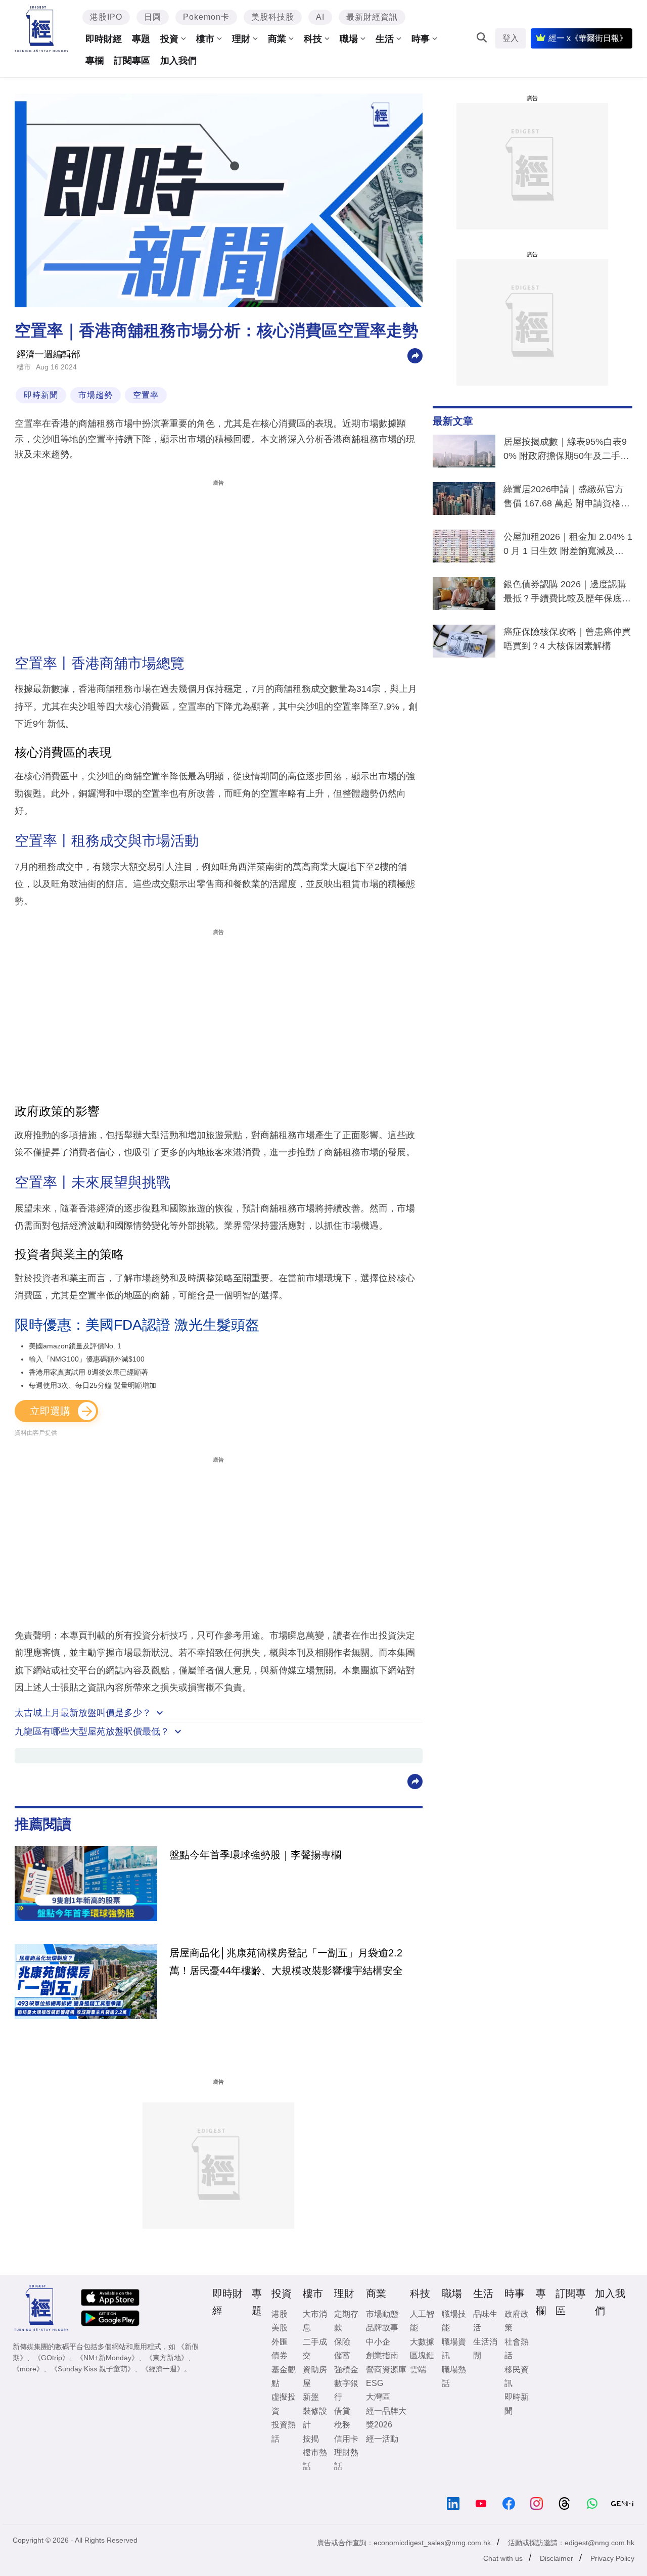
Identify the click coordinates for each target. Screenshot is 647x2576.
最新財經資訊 (372, 17)
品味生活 (485, 2321)
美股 (280, 2328)
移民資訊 (517, 2376)
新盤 (311, 2397)
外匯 (280, 2342)
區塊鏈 (422, 2355)
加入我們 (178, 61)
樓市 (205, 39)
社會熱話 (517, 2349)
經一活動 (382, 2439)
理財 (241, 39)
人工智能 (422, 2321)
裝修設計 (315, 2418)
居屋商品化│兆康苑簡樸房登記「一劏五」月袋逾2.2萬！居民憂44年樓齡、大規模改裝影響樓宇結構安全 (286, 1961)
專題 (141, 39)
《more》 (28, 2369)
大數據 (422, 2342)
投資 (169, 39)
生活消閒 (485, 2349)
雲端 (418, 2370)
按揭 (311, 2439)
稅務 (342, 2425)
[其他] (415, 355)
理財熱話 (346, 2459)
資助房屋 (315, 2376)
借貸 (342, 2411)
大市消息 (315, 2321)
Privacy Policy (612, 2558)
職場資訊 (454, 2349)
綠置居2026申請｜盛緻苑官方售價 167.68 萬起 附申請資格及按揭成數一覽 (567, 498)
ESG (375, 2383)
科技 (313, 39)
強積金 (346, 2370)
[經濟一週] (42, 29)
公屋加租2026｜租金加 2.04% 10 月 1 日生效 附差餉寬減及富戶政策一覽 (568, 546)
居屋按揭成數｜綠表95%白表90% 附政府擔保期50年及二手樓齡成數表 (566, 451)
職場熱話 (454, 2376)
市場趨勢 (96, 395)
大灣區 (378, 2397)
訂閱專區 (132, 61)
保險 (342, 2342)
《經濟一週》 (163, 2369)
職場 (349, 39)
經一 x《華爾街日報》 (588, 38)
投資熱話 (284, 2431)
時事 (421, 39)
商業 (277, 39)
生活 (385, 39)
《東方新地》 (167, 2358)
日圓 (153, 17)
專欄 (95, 61)
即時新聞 (41, 395)
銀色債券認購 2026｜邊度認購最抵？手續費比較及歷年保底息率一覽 (567, 593)
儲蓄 (342, 2355)
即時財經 (104, 39)
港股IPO (106, 17)
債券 (280, 2355)
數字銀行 (346, 2390)
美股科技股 (273, 17)
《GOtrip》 (52, 2358)
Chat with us (503, 2558)
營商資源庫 (386, 2370)
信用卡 (346, 2439)
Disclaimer (557, 2558)
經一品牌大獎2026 (386, 2418)
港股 (280, 2314)
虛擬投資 (284, 2404)
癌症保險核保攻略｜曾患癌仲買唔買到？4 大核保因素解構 (567, 639)
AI (320, 17)
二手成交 (315, 2349)
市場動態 (382, 2314)
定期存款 (346, 2321)
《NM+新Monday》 (107, 2358)
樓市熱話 (315, 2459)
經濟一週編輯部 (49, 354)
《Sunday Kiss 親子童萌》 (93, 2369)
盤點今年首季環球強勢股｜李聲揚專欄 (255, 1855)
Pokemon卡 (206, 17)
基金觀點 (284, 2376)
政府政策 (517, 2321)
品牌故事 (382, 2328)
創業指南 (382, 2355)
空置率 (146, 395)
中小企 (378, 2342)
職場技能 (454, 2321)
